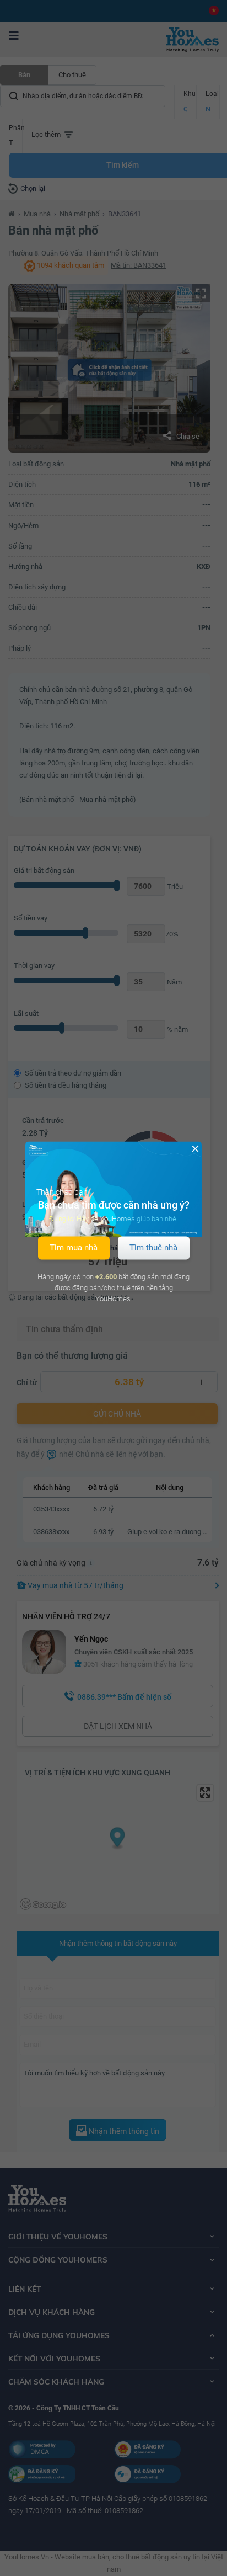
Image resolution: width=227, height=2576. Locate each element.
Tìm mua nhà (74, 1248)
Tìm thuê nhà (153, 1248)
